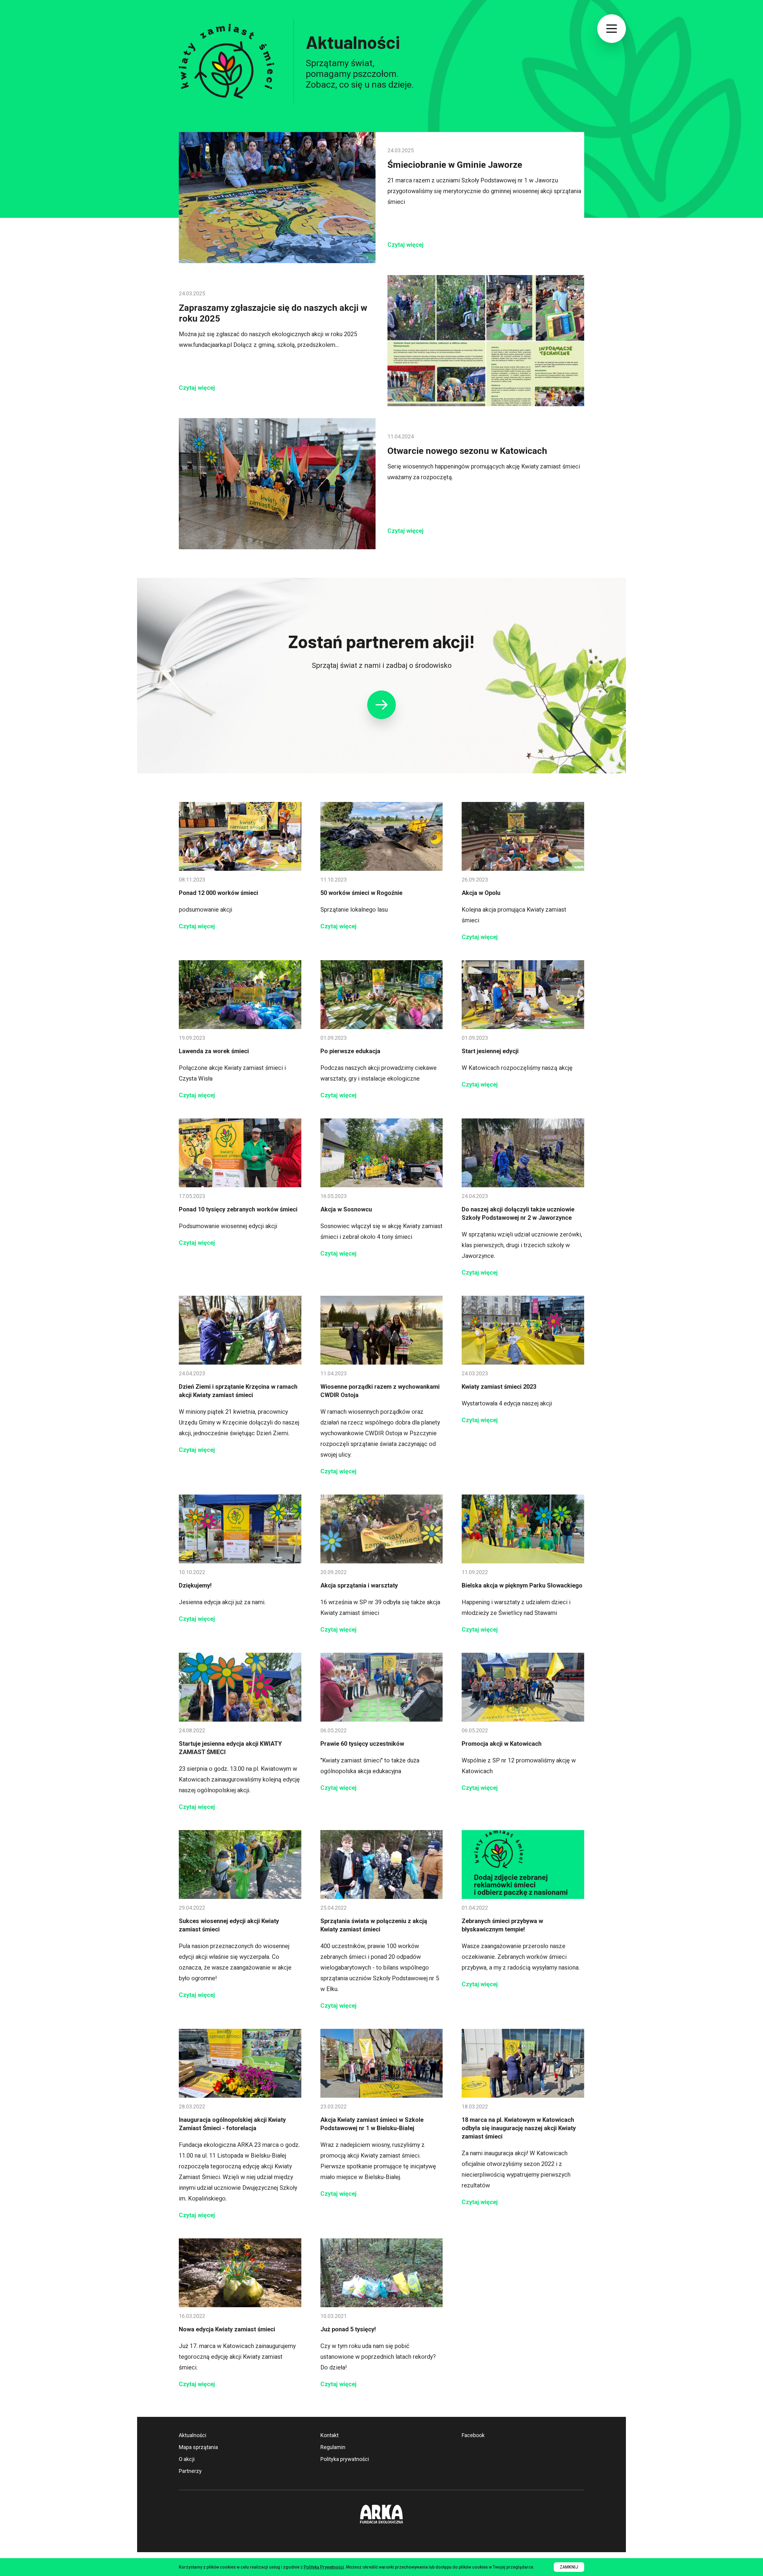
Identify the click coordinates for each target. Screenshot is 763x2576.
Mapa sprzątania (198, 2447)
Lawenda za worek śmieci (214, 1051)
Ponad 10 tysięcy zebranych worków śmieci (238, 1209)
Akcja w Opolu (481, 893)
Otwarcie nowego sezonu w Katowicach (467, 451)
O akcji (187, 2459)
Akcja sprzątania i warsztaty (359, 1585)
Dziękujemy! (195, 1585)
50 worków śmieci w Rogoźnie (361, 893)
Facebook (473, 2435)
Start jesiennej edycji (490, 1051)
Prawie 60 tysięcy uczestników (362, 1744)
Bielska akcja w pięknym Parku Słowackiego (522, 1585)
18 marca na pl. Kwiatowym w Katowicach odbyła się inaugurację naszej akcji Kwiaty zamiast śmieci (519, 2128)
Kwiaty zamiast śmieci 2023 (499, 1387)
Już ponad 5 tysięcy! (348, 2329)
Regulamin (333, 2447)
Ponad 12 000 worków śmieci (218, 893)
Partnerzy (190, 2471)
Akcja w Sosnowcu (346, 1209)
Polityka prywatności (345, 2459)
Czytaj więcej (405, 245)
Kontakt (329, 2435)
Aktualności (193, 2435)
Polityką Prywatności (324, 2567)
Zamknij (569, 2567)
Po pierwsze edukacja (350, 1051)
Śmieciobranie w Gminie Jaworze (455, 165)
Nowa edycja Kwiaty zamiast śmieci (227, 2329)
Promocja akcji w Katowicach (502, 1744)
